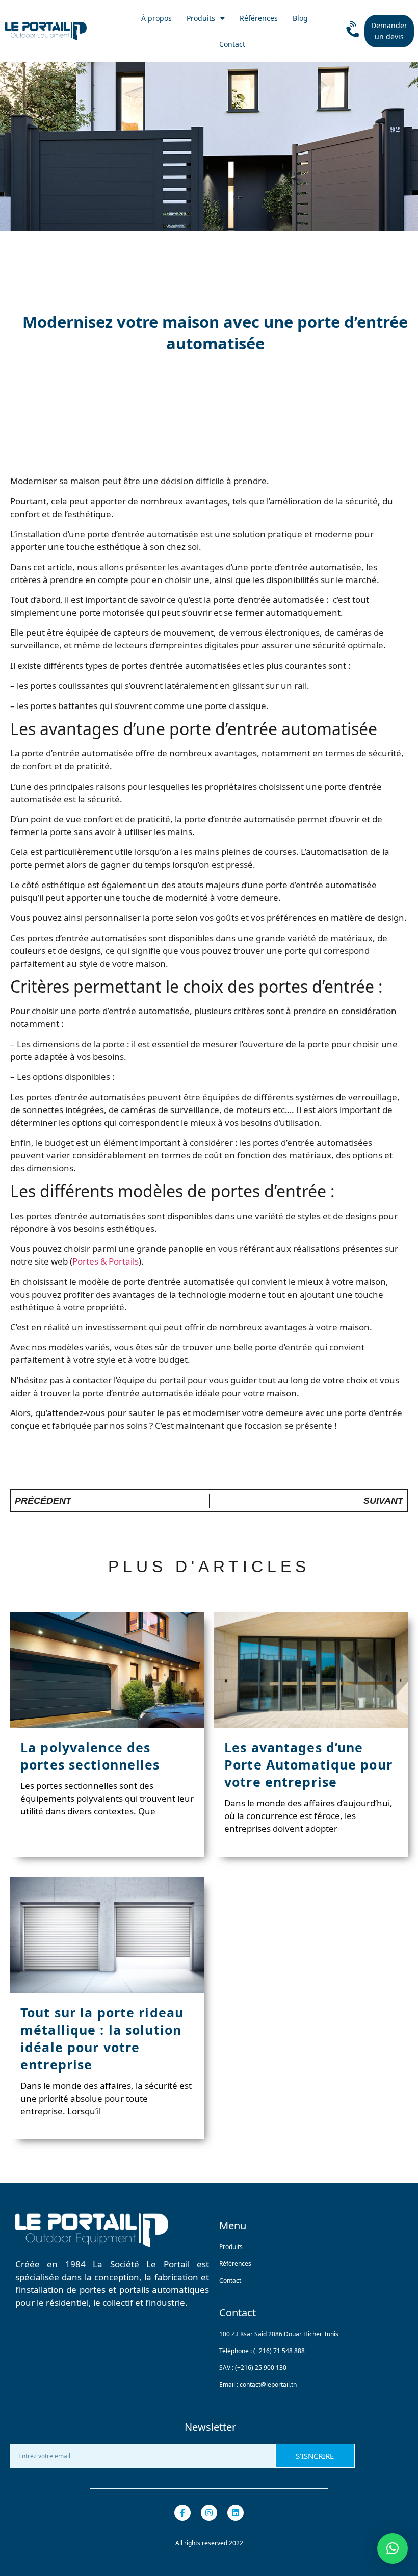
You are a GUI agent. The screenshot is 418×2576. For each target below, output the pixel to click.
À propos (156, 18)
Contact (232, 44)
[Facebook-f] (182, 2513)
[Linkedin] (236, 2513)
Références (259, 18)
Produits (201, 18)
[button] (393, 2548)
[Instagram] (209, 2513)
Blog (300, 18)
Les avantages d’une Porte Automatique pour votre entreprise (308, 1764)
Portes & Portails (106, 1261)
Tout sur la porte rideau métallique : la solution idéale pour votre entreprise (102, 2038)
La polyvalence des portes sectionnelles (90, 1756)
